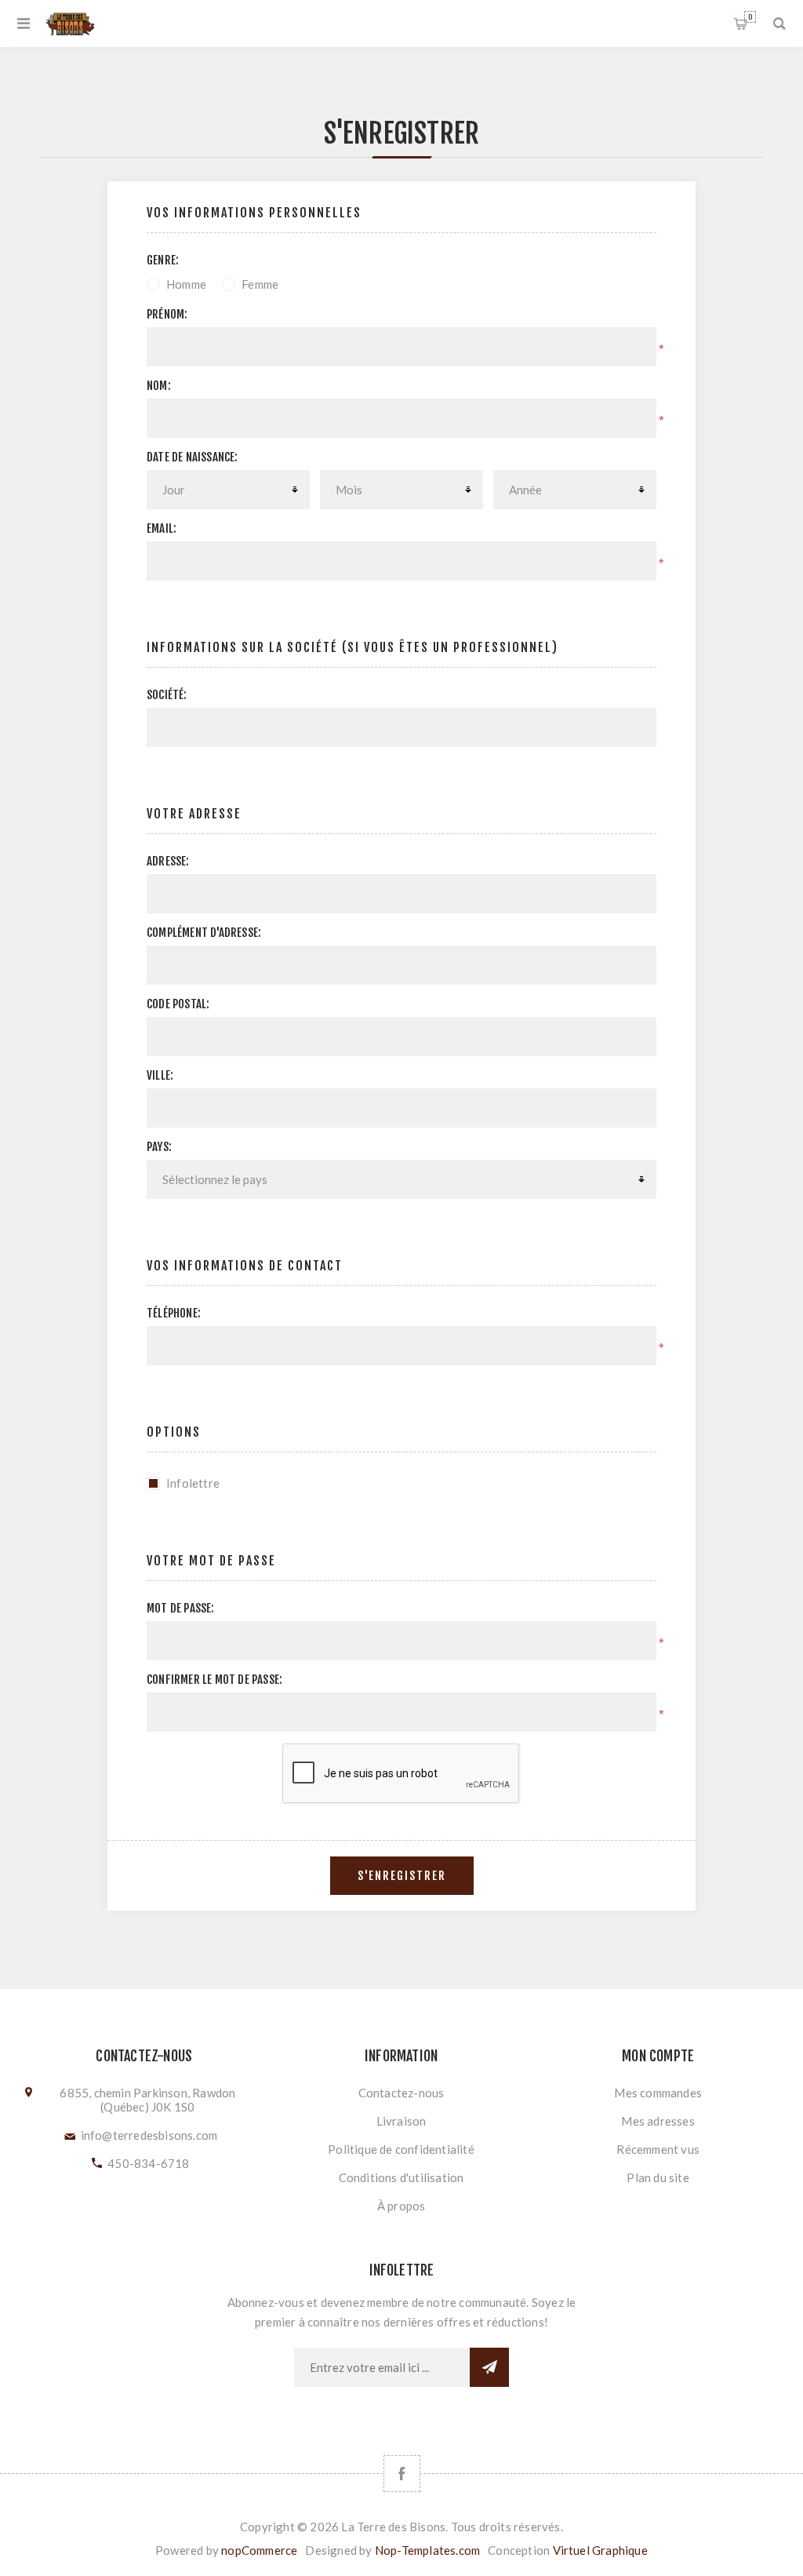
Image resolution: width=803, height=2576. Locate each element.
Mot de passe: (181, 1608)
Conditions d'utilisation (401, 2177)
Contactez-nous (401, 2093)
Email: (162, 528)
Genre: (163, 260)
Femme (260, 284)
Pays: (159, 1147)
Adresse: (168, 861)
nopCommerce (259, 2550)
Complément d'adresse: (204, 933)
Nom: (159, 386)
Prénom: (167, 314)
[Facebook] (402, 2474)
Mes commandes (658, 2093)
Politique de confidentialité (401, 2149)
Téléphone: (174, 1313)
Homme (186, 284)
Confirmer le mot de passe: (214, 1680)
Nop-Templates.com (427, 2550)
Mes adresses (658, 2121)
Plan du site (658, 2177)
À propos (401, 2206)
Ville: (160, 1075)
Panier (750, 17)
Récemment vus (658, 2149)
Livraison (401, 2121)
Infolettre (193, 1483)
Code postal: (178, 1004)
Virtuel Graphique (600, 2550)
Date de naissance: (193, 457)
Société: (167, 695)
